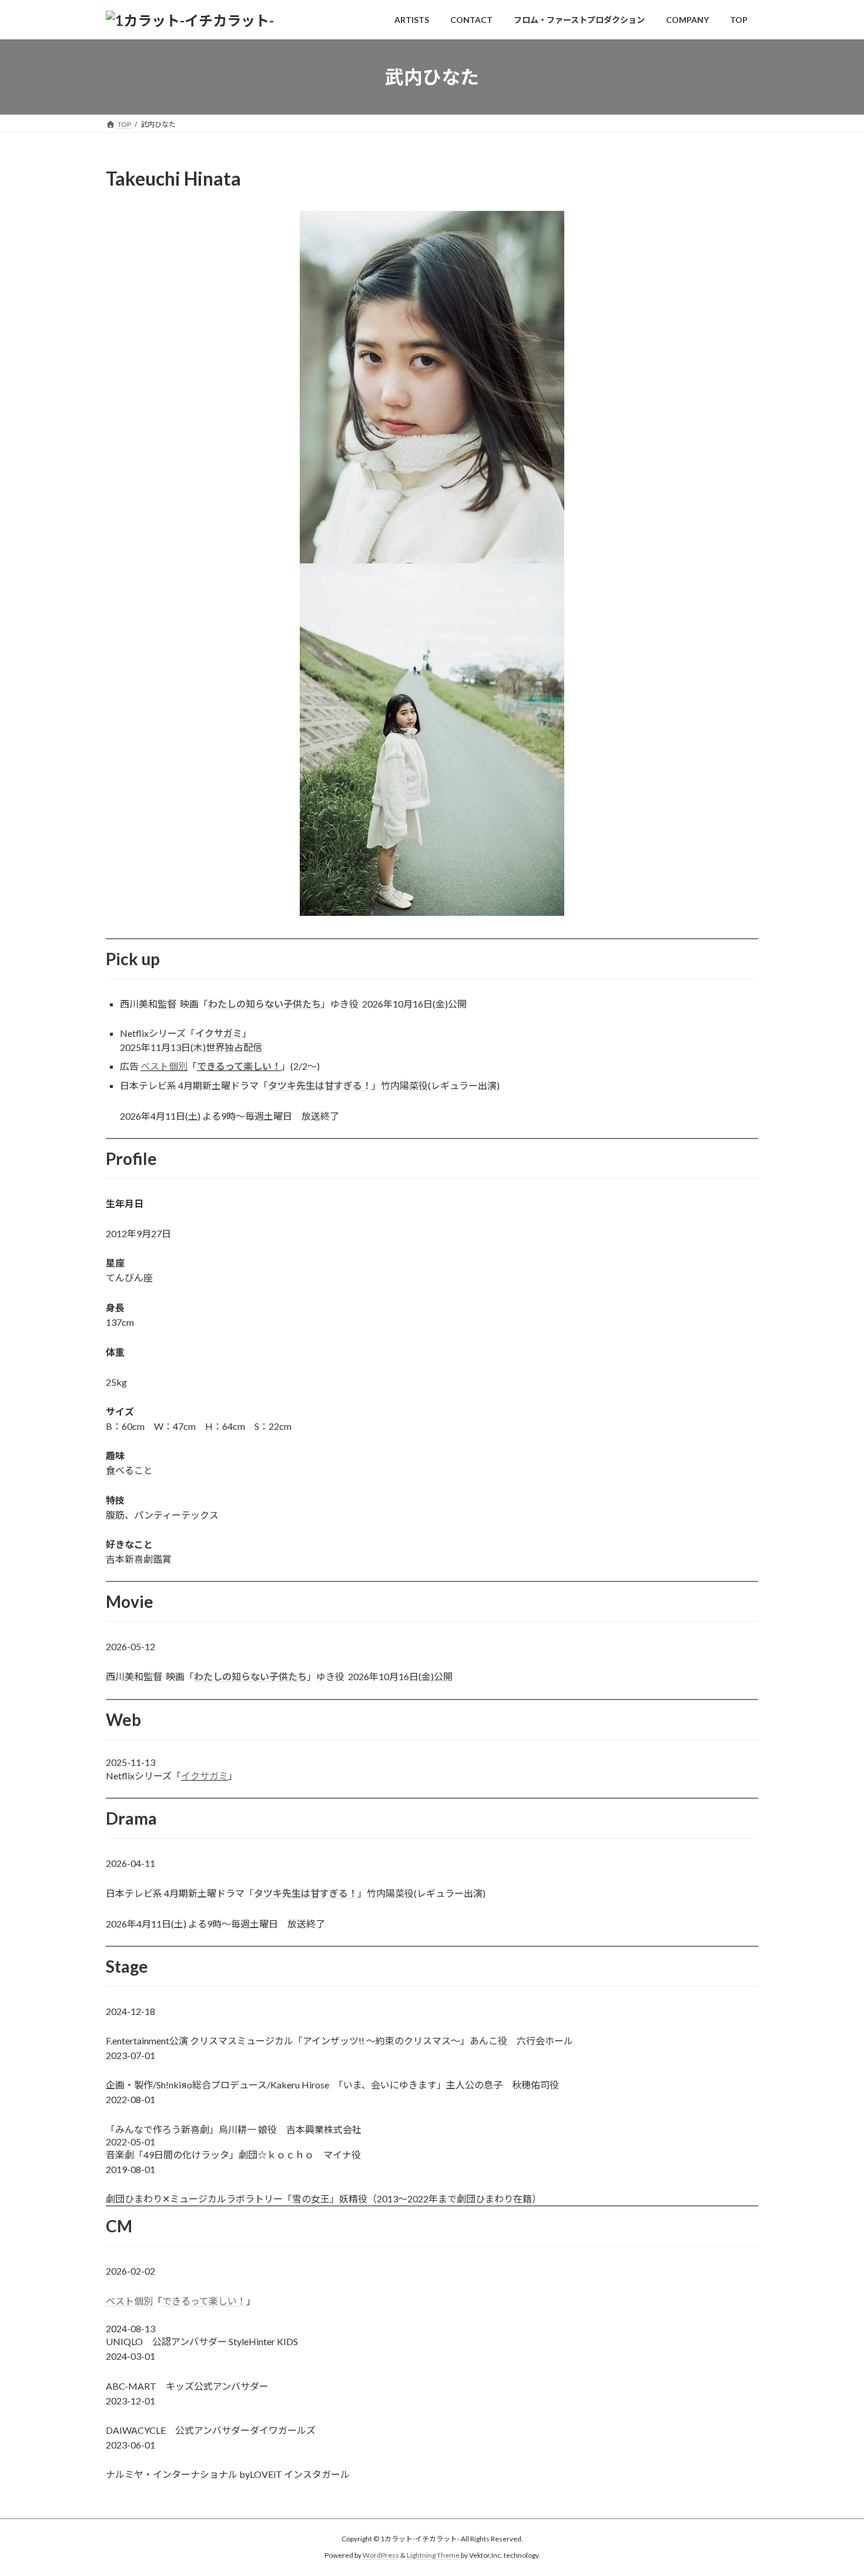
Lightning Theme (433, 2556)
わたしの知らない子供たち (264, 1004)
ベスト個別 (164, 1066)
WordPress (381, 2556)
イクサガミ (219, 1033)
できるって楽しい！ (239, 1066)
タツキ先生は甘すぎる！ (320, 1085)
